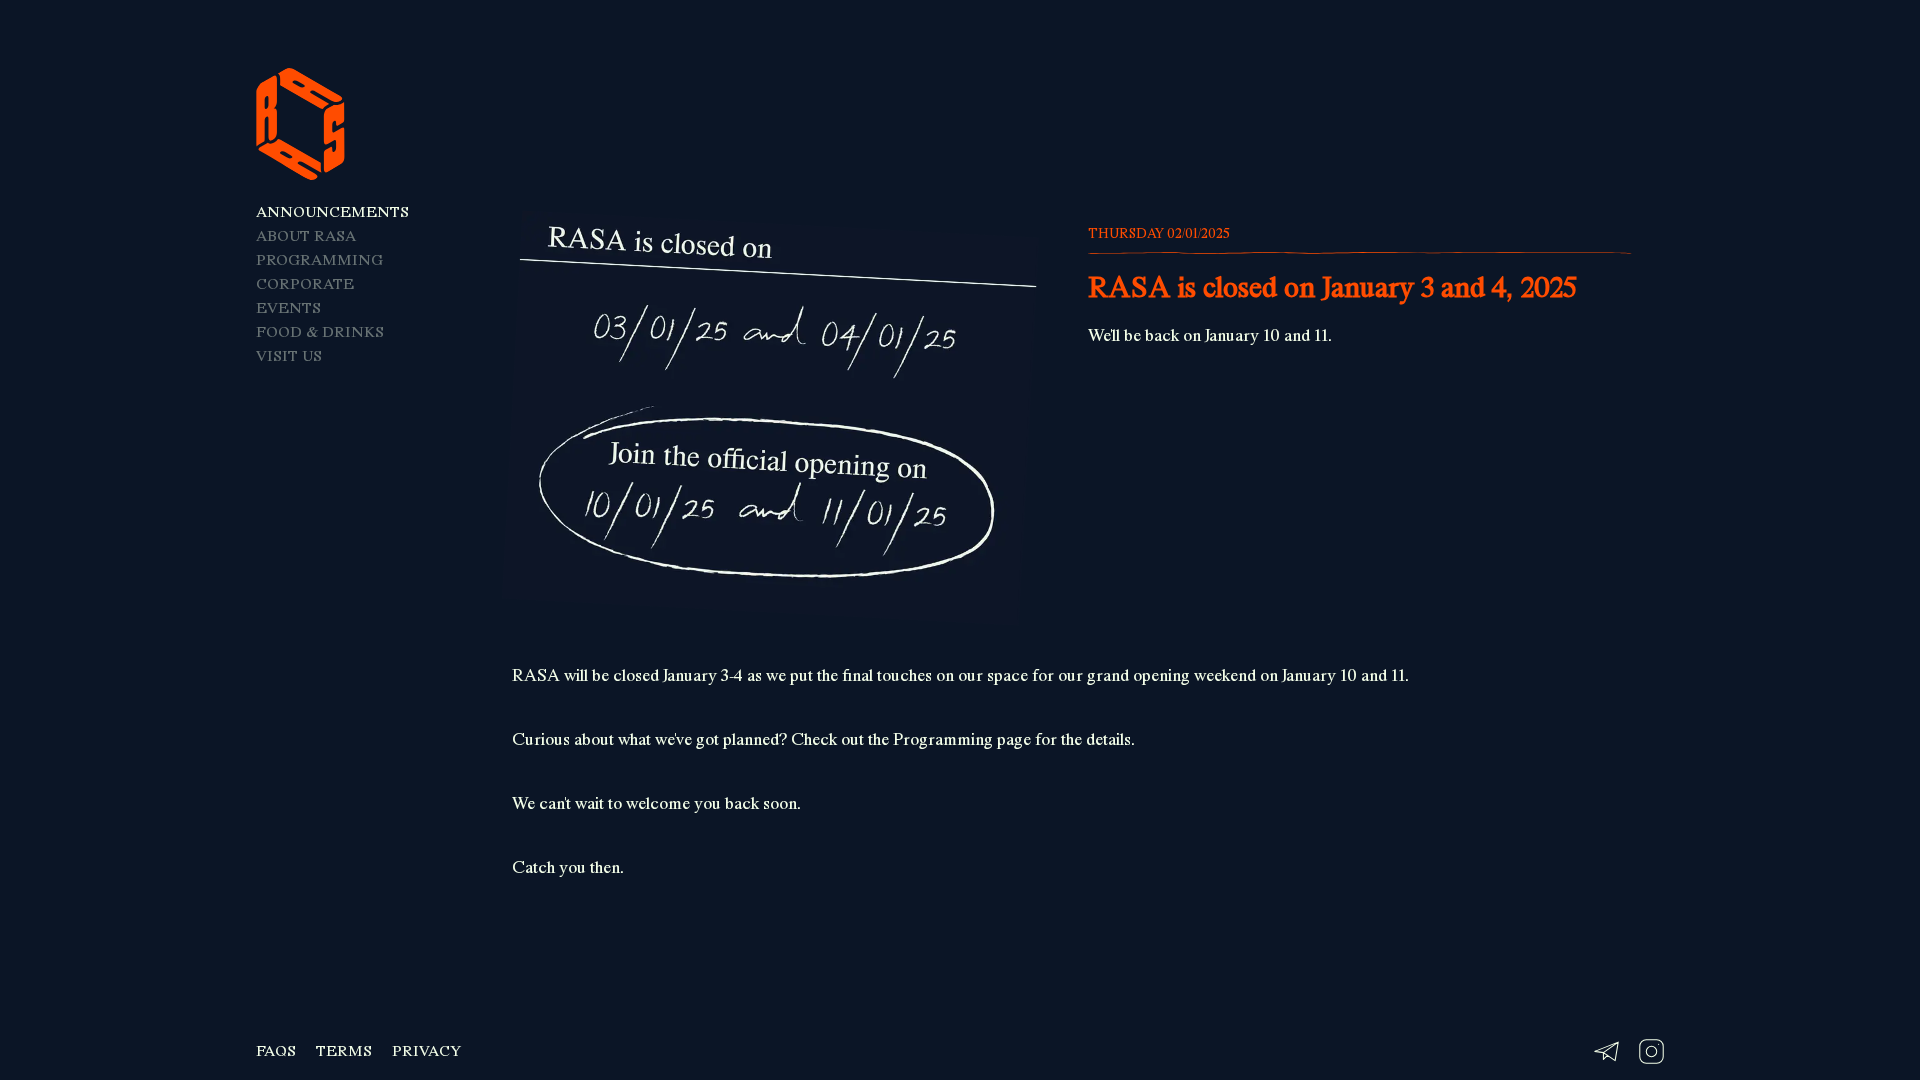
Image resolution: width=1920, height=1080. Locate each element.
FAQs (276, 1051)
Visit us (289, 356)
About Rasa (306, 236)
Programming (319, 260)
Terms (344, 1051)
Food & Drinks (320, 332)
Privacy (426, 1051)
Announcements (332, 212)
